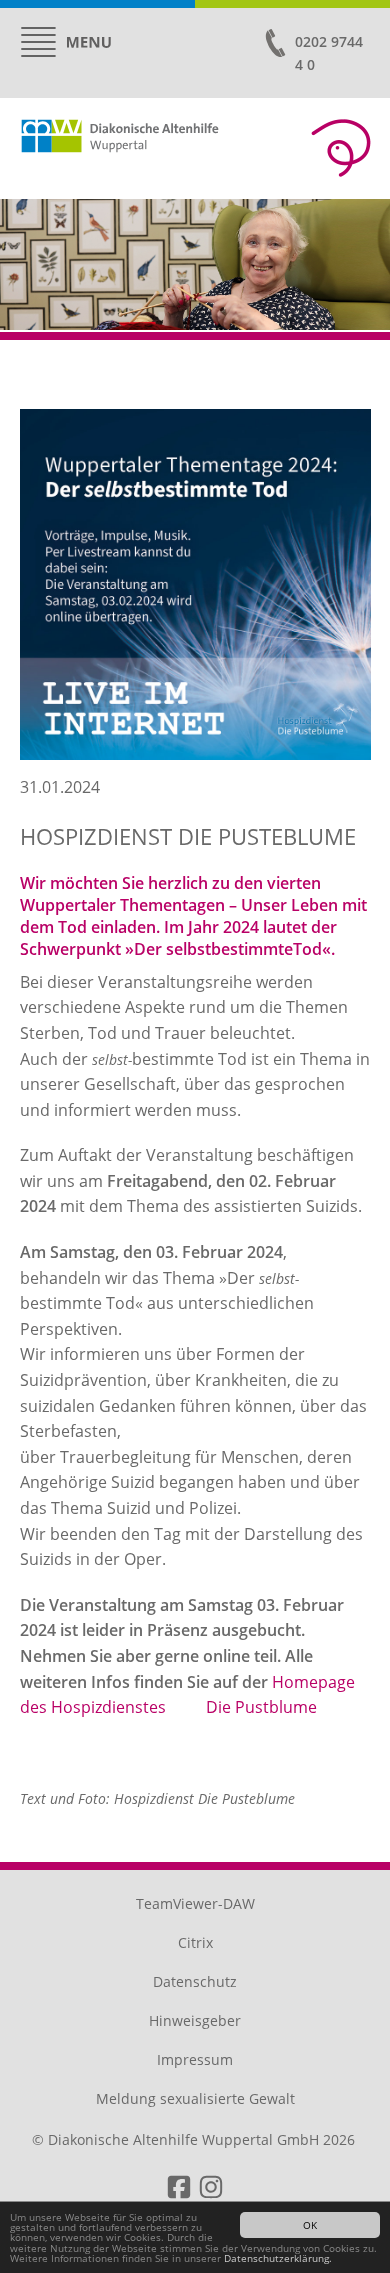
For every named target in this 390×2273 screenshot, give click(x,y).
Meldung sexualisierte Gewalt (195, 2098)
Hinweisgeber (195, 2020)
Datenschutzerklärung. (278, 2258)
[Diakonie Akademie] (341, 148)
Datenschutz (195, 1981)
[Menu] (66, 42)
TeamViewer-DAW (195, 1903)
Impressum (195, 2059)
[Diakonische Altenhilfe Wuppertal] (155, 143)
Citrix (195, 1942)
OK (310, 2225)
